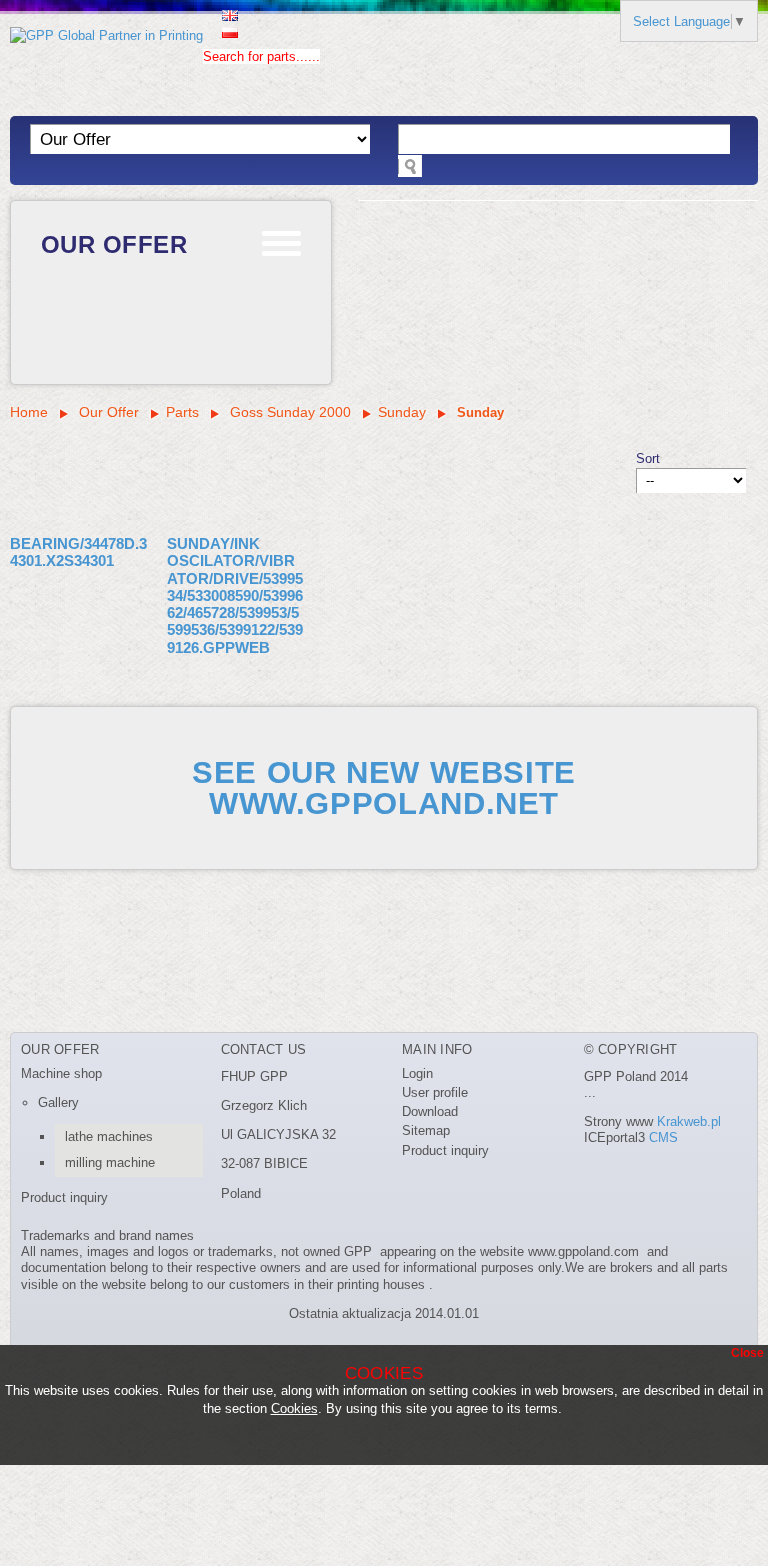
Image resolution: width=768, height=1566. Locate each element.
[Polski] (230, 30)
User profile (435, 1092)
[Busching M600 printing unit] (384, 916)
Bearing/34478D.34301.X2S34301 (78, 552)
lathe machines (109, 1136)
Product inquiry (64, 1197)
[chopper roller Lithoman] (384, 953)
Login (417, 1073)
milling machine (110, 1162)
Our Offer (114, 244)
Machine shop (61, 1073)
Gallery (58, 1102)
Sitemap (426, 1130)
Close (747, 1353)
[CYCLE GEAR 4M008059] (384, 879)
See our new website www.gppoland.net (384, 788)
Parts (182, 412)
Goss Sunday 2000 (288, 412)
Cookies (294, 1408)
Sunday (404, 412)
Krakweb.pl (689, 1121)
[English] (230, 13)
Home (29, 412)
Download (430, 1111)
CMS (663, 1137)
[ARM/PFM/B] (384, 989)
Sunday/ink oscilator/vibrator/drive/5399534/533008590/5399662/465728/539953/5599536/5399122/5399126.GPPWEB (235, 595)
